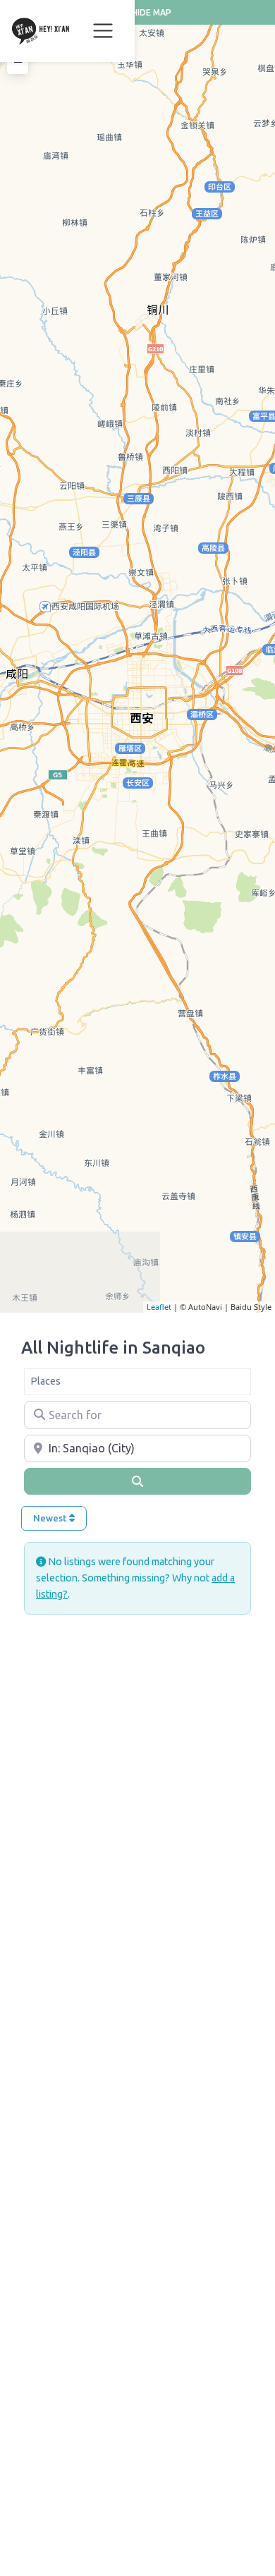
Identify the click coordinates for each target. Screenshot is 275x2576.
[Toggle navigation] (103, 31)
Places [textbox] (45, 1381)
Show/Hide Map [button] (137, 12)
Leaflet (159, 1307)
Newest (51, 1518)
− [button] (18, 62)
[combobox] (137, 1382)
